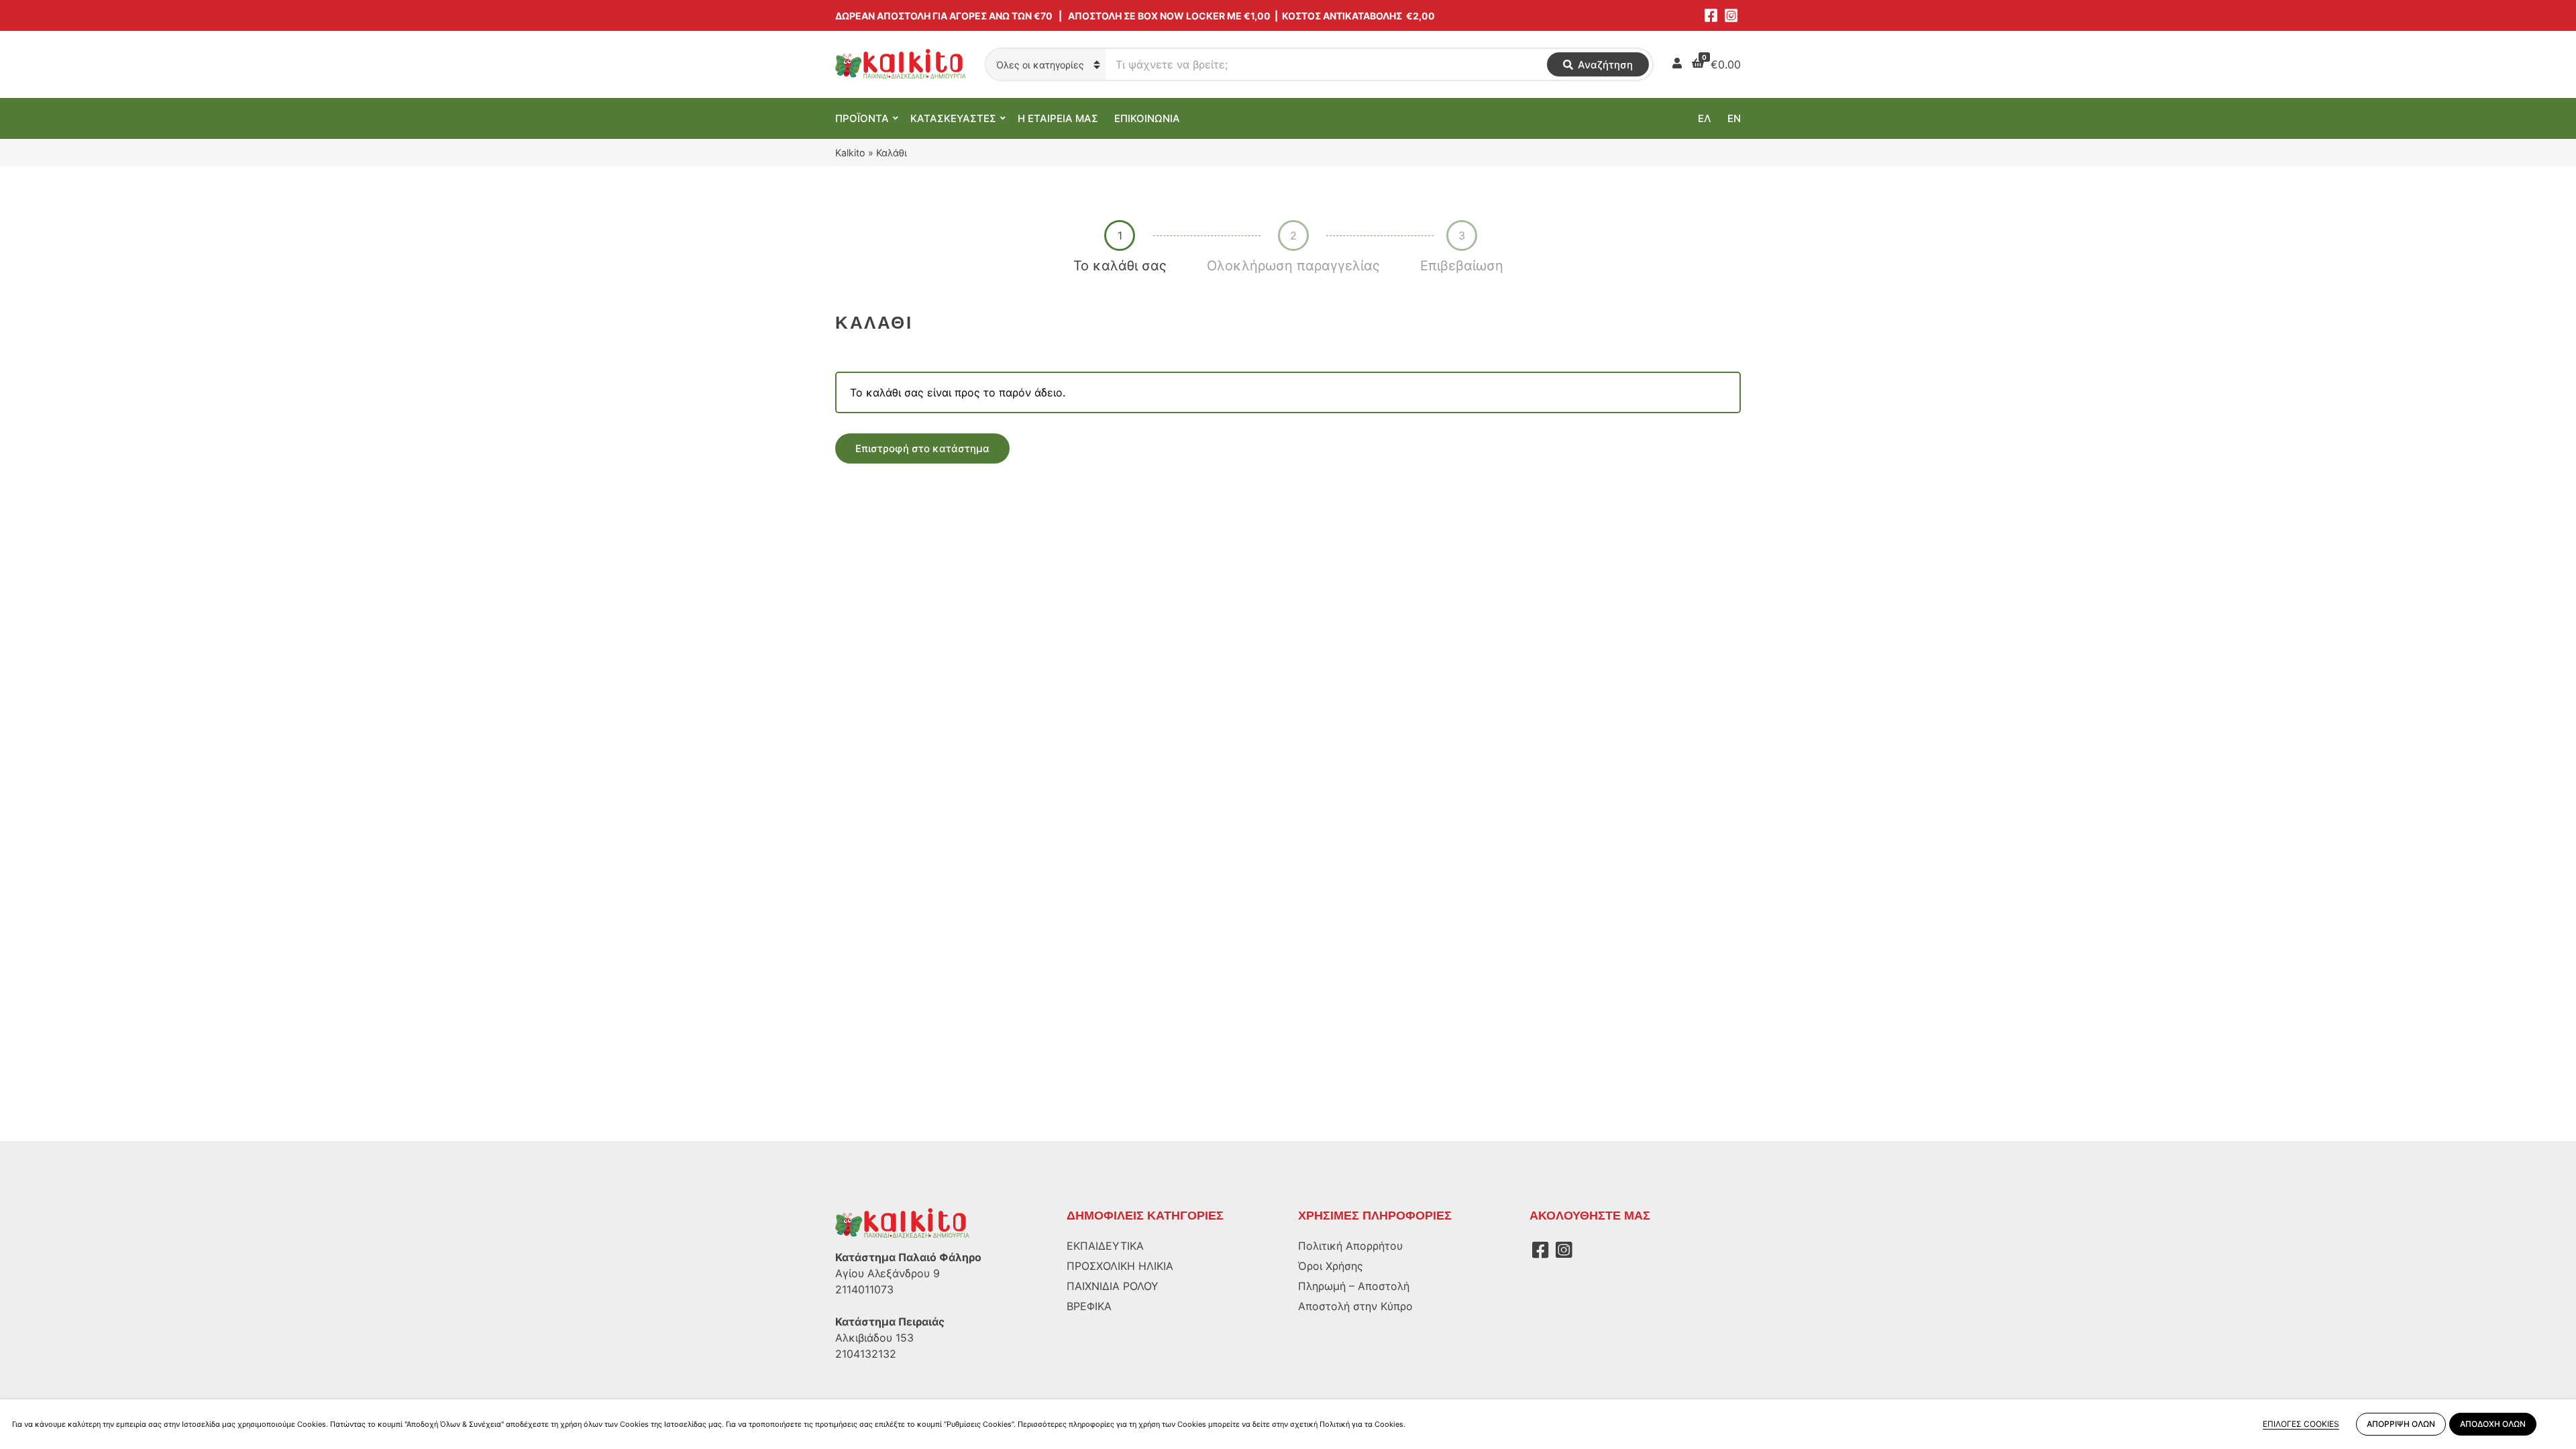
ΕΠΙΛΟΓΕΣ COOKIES (2301, 1424)
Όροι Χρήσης (1331, 1266)
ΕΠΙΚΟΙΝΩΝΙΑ (1147, 118)
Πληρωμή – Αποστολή (1354, 1286)
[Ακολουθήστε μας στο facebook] (1711, 15)
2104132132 (866, 1354)
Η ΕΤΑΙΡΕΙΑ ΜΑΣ (1058, 118)
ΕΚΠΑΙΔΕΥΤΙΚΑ (1105, 1246)
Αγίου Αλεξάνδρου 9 (888, 1273)
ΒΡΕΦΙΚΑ (1089, 1306)
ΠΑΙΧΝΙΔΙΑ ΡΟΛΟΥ (1113, 1286)
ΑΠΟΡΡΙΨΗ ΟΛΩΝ (2401, 1424)
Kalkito (850, 153)
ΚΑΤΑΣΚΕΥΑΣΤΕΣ (953, 118)
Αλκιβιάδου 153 (874, 1338)
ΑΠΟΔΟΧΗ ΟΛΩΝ (2493, 1424)
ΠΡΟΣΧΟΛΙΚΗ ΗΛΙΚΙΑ (1120, 1266)
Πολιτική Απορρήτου (1350, 1246)
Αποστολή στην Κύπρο (1355, 1306)
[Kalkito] (902, 1223)
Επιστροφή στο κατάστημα (922, 448)
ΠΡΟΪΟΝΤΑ (862, 118)
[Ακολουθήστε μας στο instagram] (1731, 15)
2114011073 (864, 1289)
